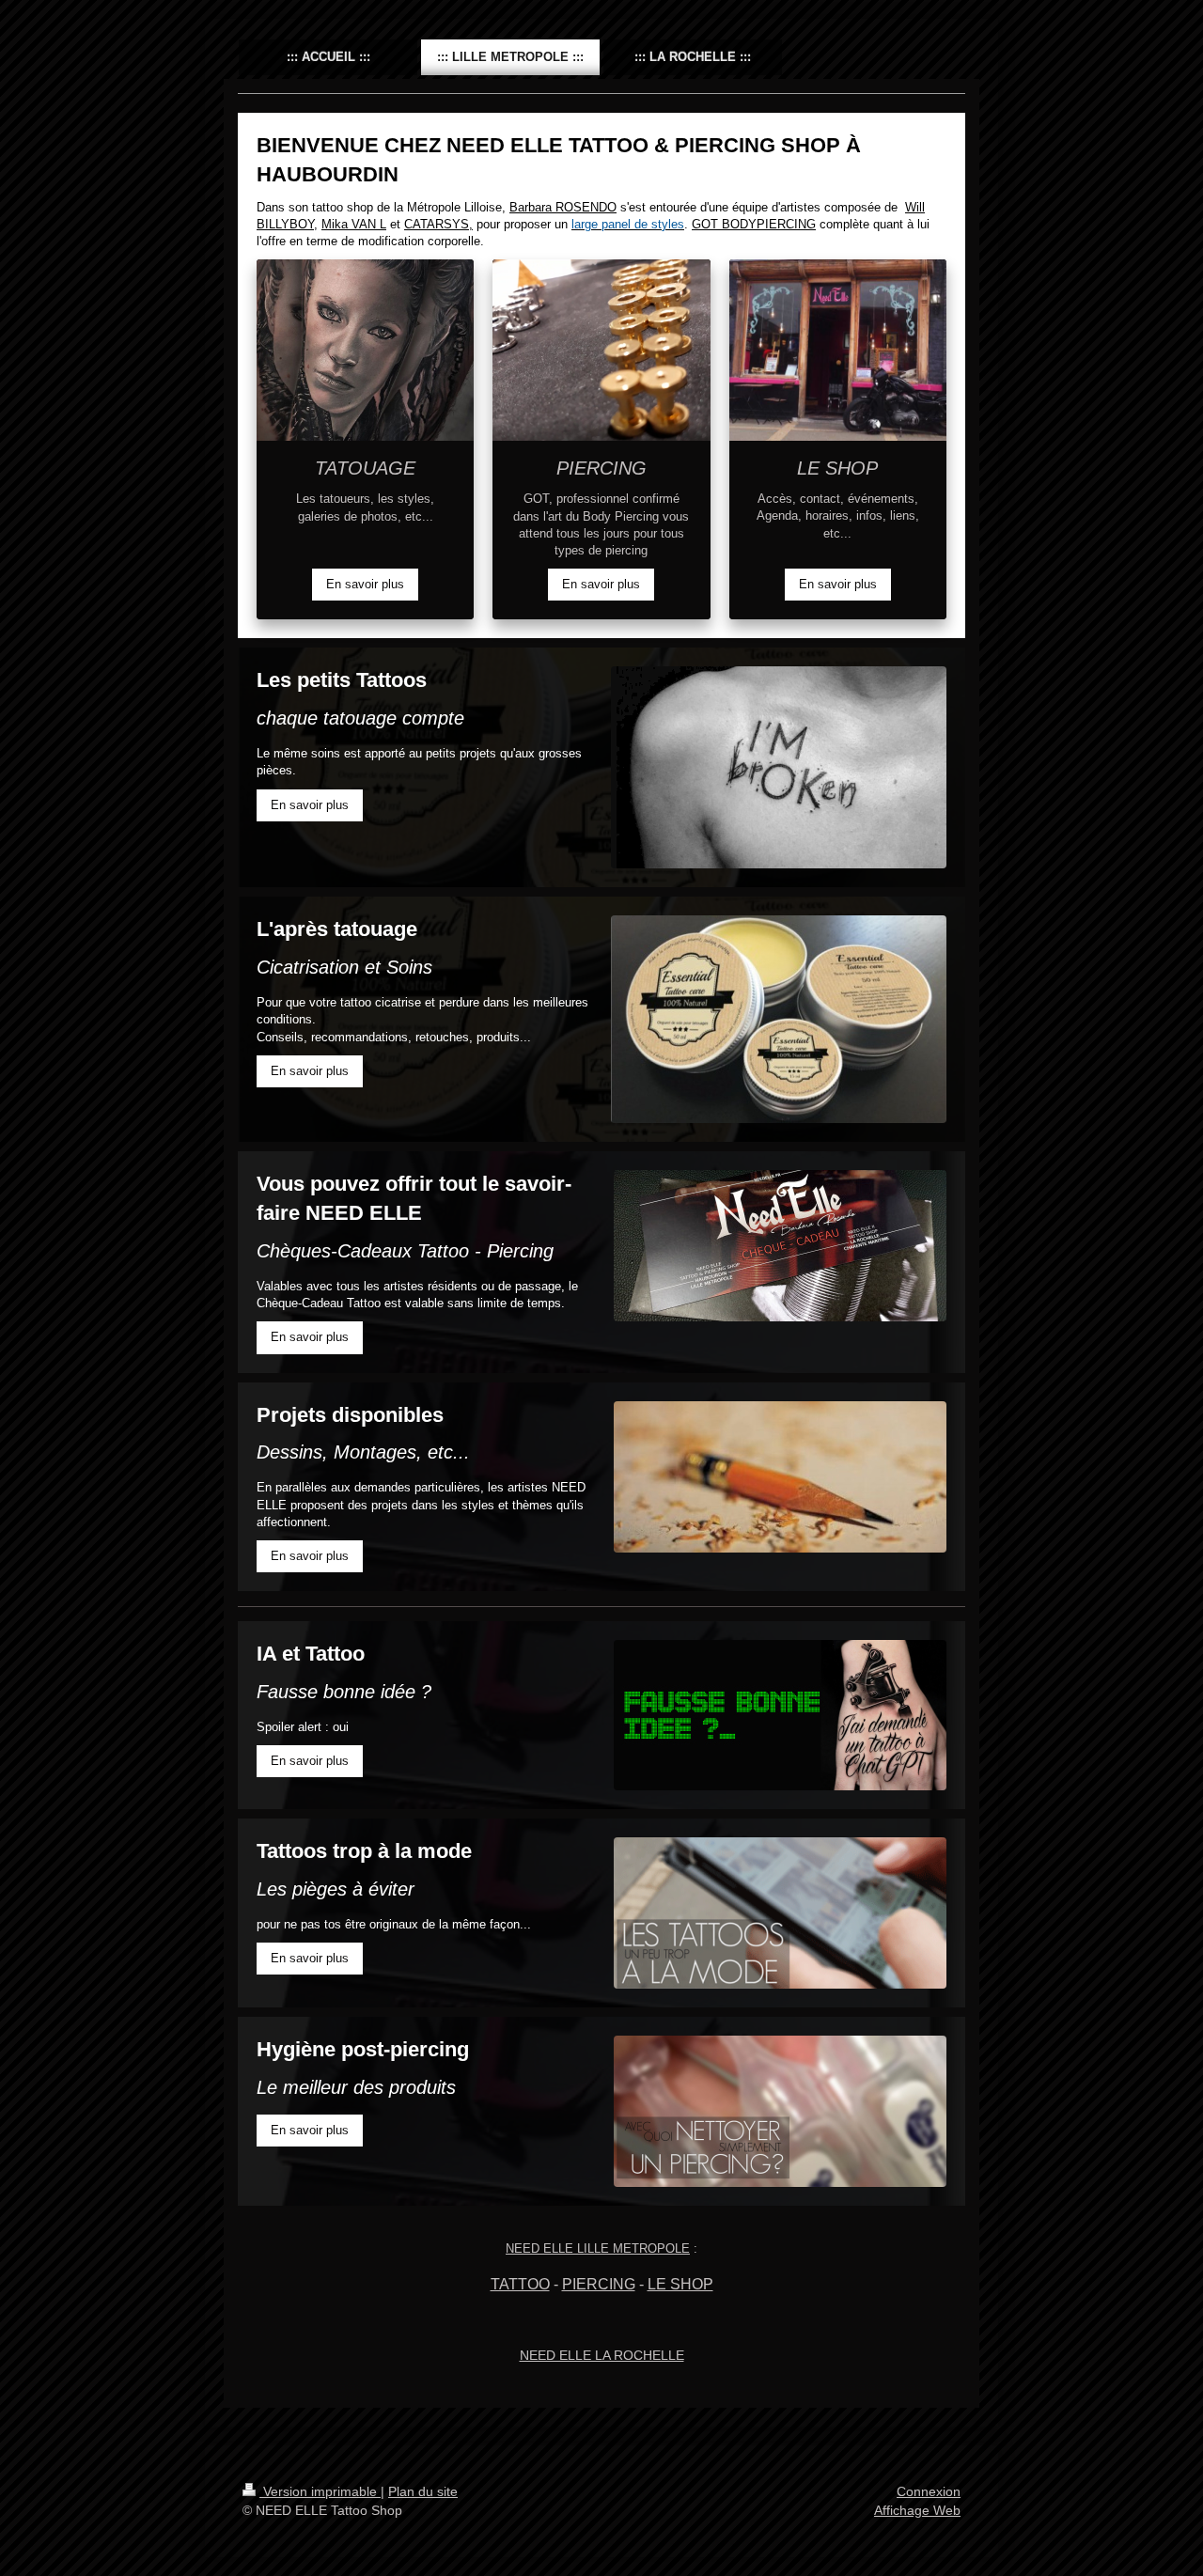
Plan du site (423, 2491)
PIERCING (599, 2284)
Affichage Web (917, 2510)
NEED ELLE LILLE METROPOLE (598, 2248)
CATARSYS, (438, 224)
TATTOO (520, 2284)
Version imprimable (320, 2491)
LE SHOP (680, 2284)
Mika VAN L (354, 224)
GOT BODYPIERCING (754, 224)
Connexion (929, 2491)
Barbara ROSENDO (563, 207)
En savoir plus (365, 584)
